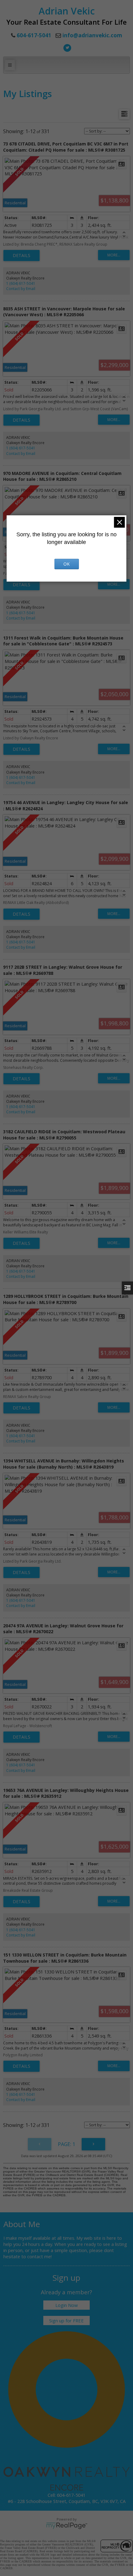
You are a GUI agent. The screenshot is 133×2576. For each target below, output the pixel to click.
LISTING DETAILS (21, 256)
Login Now (66, 2305)
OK (66, 564)
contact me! (39, 2256)
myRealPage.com (67, 2526)
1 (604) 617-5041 (21, 283)
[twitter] (66, 47)
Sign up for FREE (66, 2320)
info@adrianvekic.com (92, 35)
